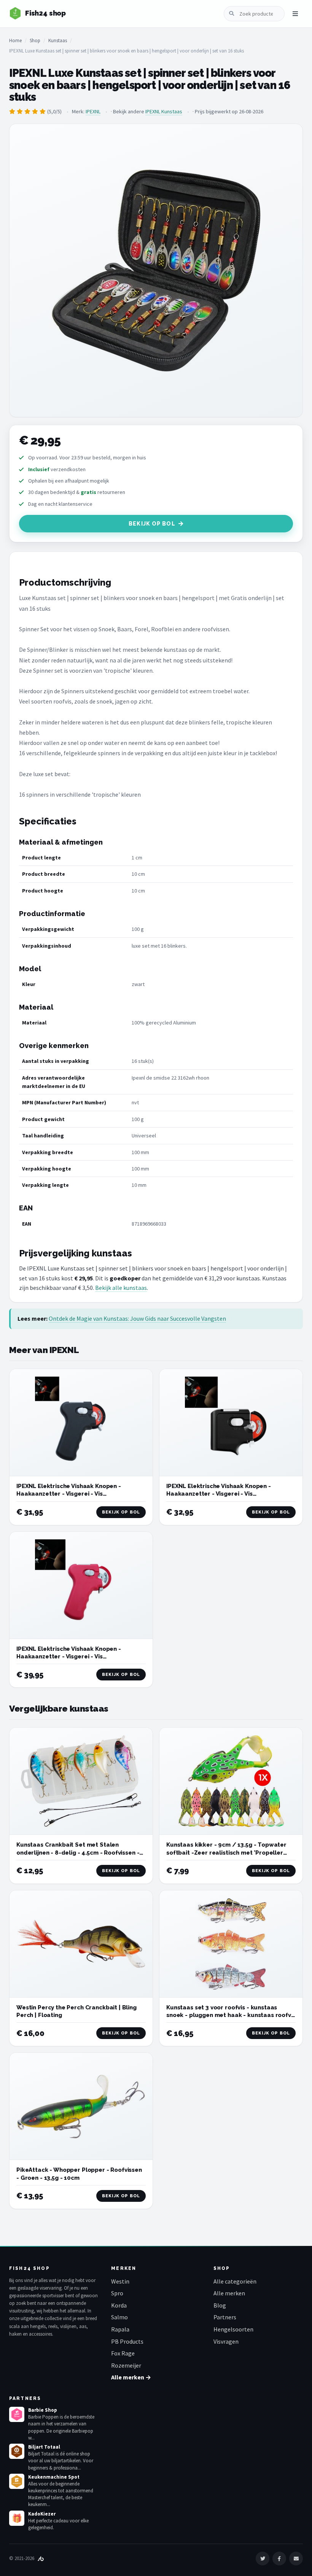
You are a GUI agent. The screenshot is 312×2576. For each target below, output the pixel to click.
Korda (119, 2305)
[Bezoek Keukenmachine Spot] (17, 2481)
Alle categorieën (235, 2281)
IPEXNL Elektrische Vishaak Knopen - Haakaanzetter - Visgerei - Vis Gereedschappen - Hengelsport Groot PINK (79, 1657)
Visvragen (226, 2341)
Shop (35, 40)
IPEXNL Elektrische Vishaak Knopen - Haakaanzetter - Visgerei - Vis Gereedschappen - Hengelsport (219, 1494)
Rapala (120, 2329)
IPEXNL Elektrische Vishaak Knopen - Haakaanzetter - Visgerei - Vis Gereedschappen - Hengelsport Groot (72, 1494)
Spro (117, 2293)
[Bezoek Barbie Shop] (17, 2414)
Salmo (119, 2317)
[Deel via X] (263, 2559)
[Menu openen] (295, 14)
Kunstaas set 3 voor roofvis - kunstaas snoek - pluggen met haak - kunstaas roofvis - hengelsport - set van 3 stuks (231, 2015)
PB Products (127, 2341)
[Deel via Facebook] (279, 2559)
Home (15, 40)
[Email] (296, 2559)
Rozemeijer (126, 2365)
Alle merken (229, 2293)
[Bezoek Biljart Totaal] (17, 2451)
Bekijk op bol (152, 524)
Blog (220, 2305)
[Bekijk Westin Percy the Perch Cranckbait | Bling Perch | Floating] (81, 1944)
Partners (225, 2317)
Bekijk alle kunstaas (121, 1288)
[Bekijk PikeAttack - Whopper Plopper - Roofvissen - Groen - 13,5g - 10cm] (81, 2106)
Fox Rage (123, 2353)
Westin (120, 2281)
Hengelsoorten (233, 2329)
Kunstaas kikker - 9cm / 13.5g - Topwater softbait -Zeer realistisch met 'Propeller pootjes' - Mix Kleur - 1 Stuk (226, 1853)
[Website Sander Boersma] (41, 2558)
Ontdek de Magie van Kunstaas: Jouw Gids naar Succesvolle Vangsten (137, 1318)
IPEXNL (93, 111)
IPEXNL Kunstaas (164, 111)
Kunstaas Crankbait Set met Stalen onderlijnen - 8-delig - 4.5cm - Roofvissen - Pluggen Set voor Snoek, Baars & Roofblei (78, 1853)
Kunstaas (58, 40)
